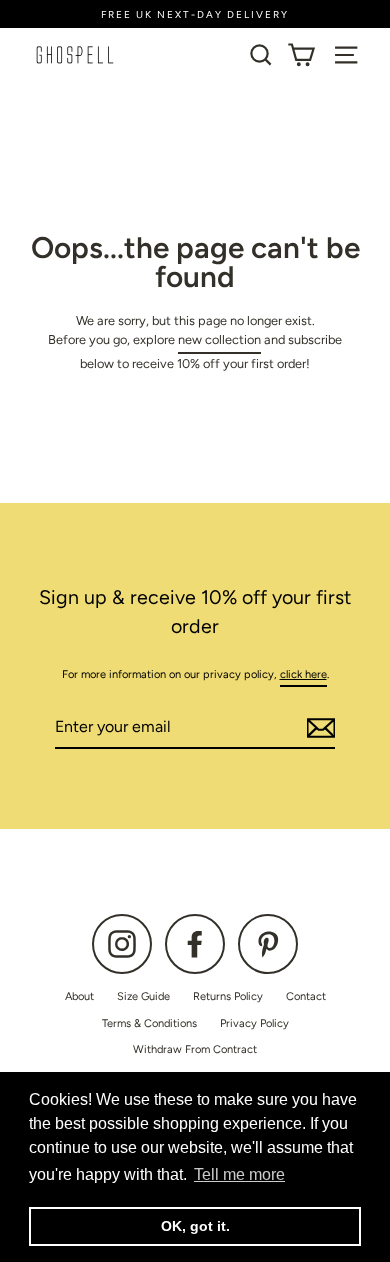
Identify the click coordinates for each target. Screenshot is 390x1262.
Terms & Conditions (149, 1023)
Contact (306, 996)
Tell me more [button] (239, 1174)
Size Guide (143, 996)
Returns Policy (228, 996)
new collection (219, 339)
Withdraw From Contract (195, 1049)
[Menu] (346, 55)
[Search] (261, 55)
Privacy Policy (254, 1023)
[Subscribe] (318, 728)
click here (303, 674)
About (79, 996)
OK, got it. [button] (195, 1226)
